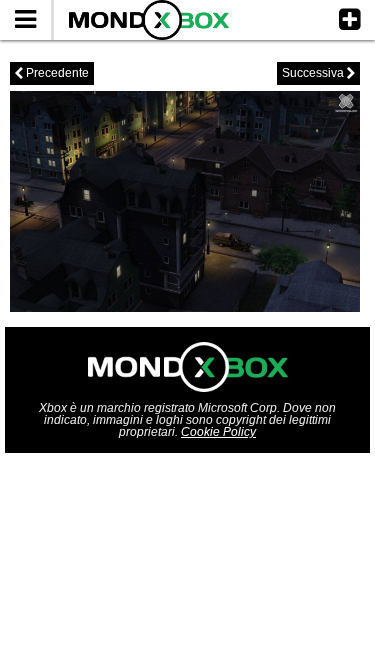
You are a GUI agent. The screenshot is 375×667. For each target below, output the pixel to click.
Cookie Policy (218, 432)
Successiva (318, 73)
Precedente (52, 73)
